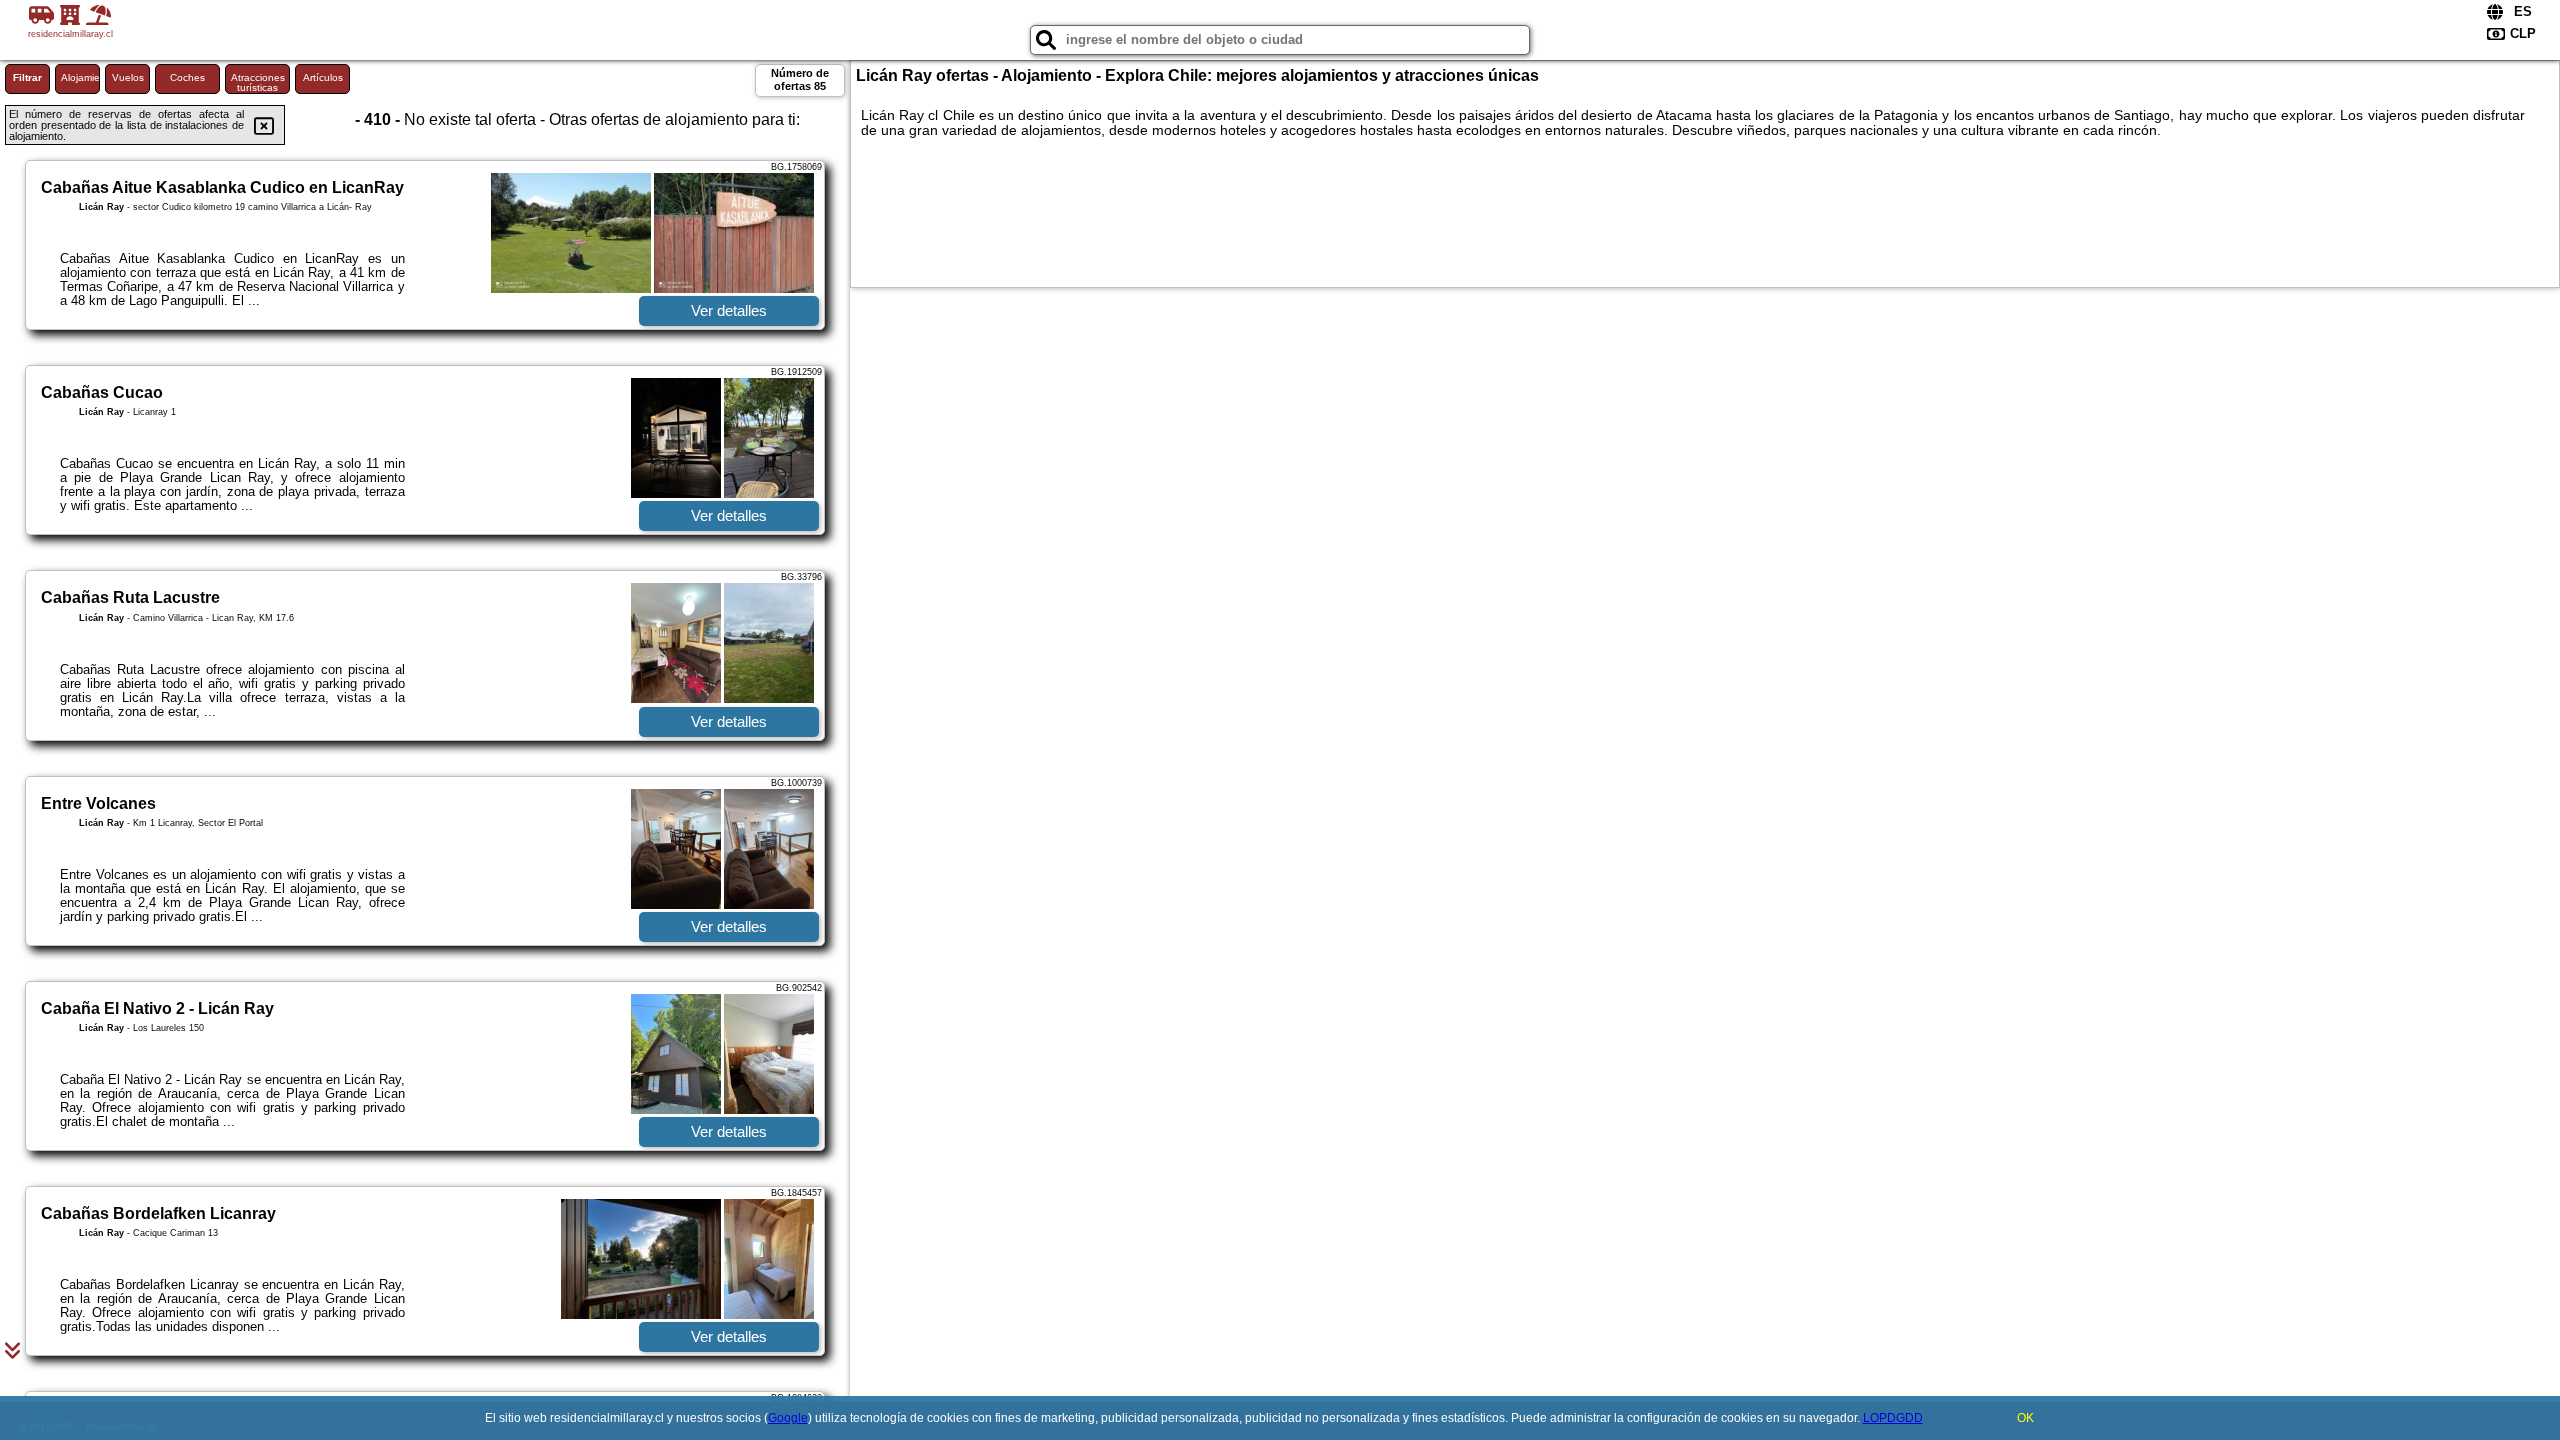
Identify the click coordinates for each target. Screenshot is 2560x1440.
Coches (187, 77)
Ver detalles (729, 310)
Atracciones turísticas (258, 82)
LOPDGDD (1893, 1418)
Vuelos (128, 77)
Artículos (323, 77)
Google (788, 1418)
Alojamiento (80, 77)
